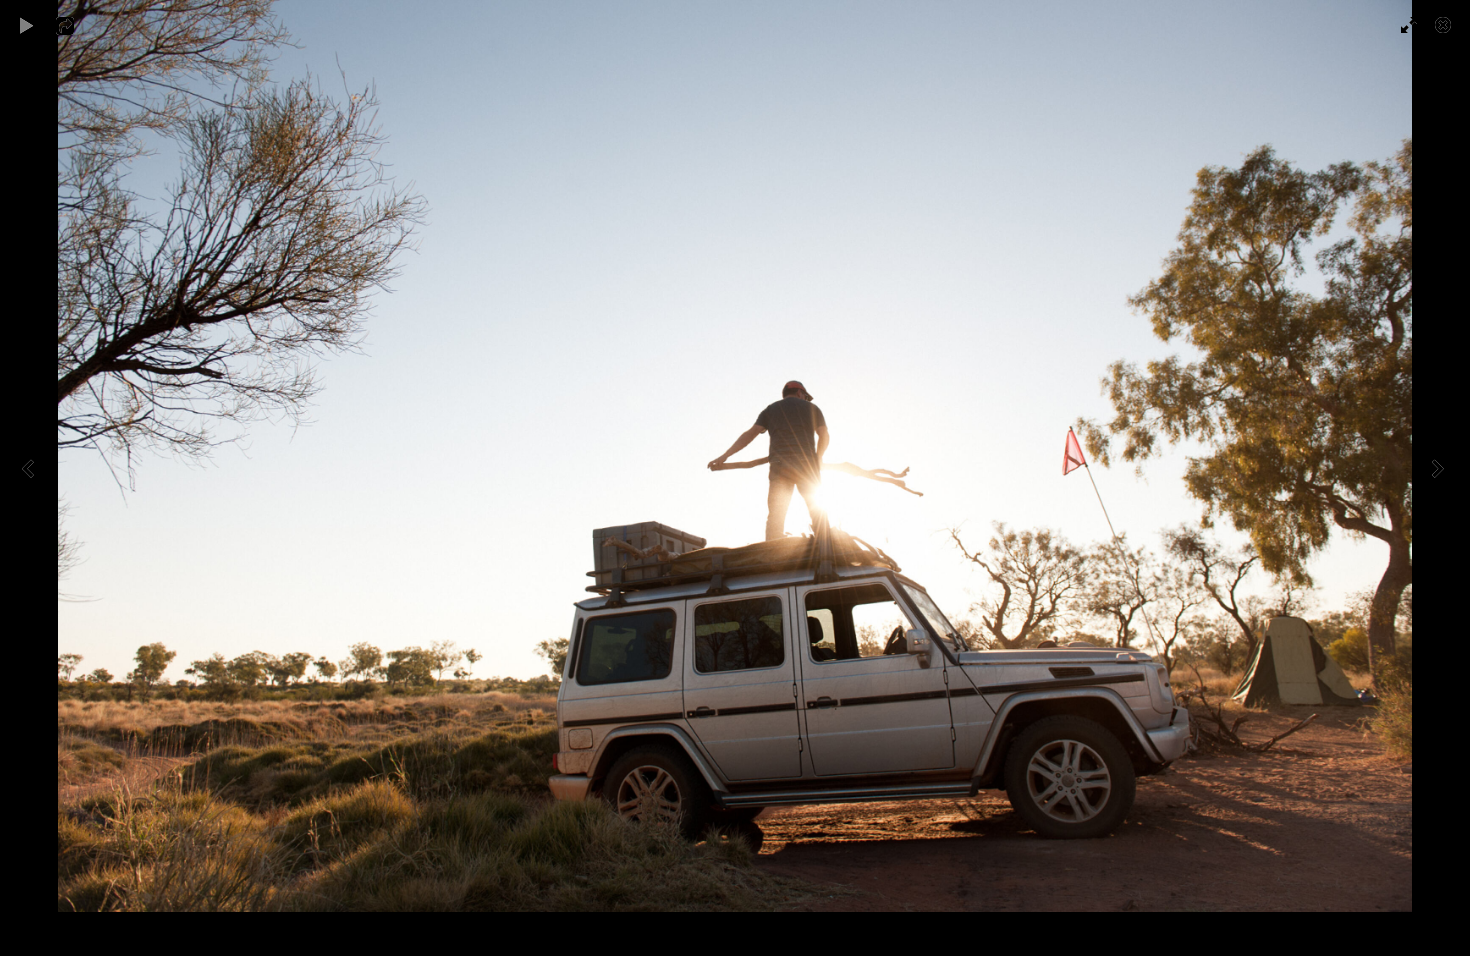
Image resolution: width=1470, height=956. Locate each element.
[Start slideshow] (27, 25)
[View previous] (30, 478)
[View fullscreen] (1400, 25)
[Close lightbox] (1445, 25)
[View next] (1440, 478)
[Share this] (79, 25)
